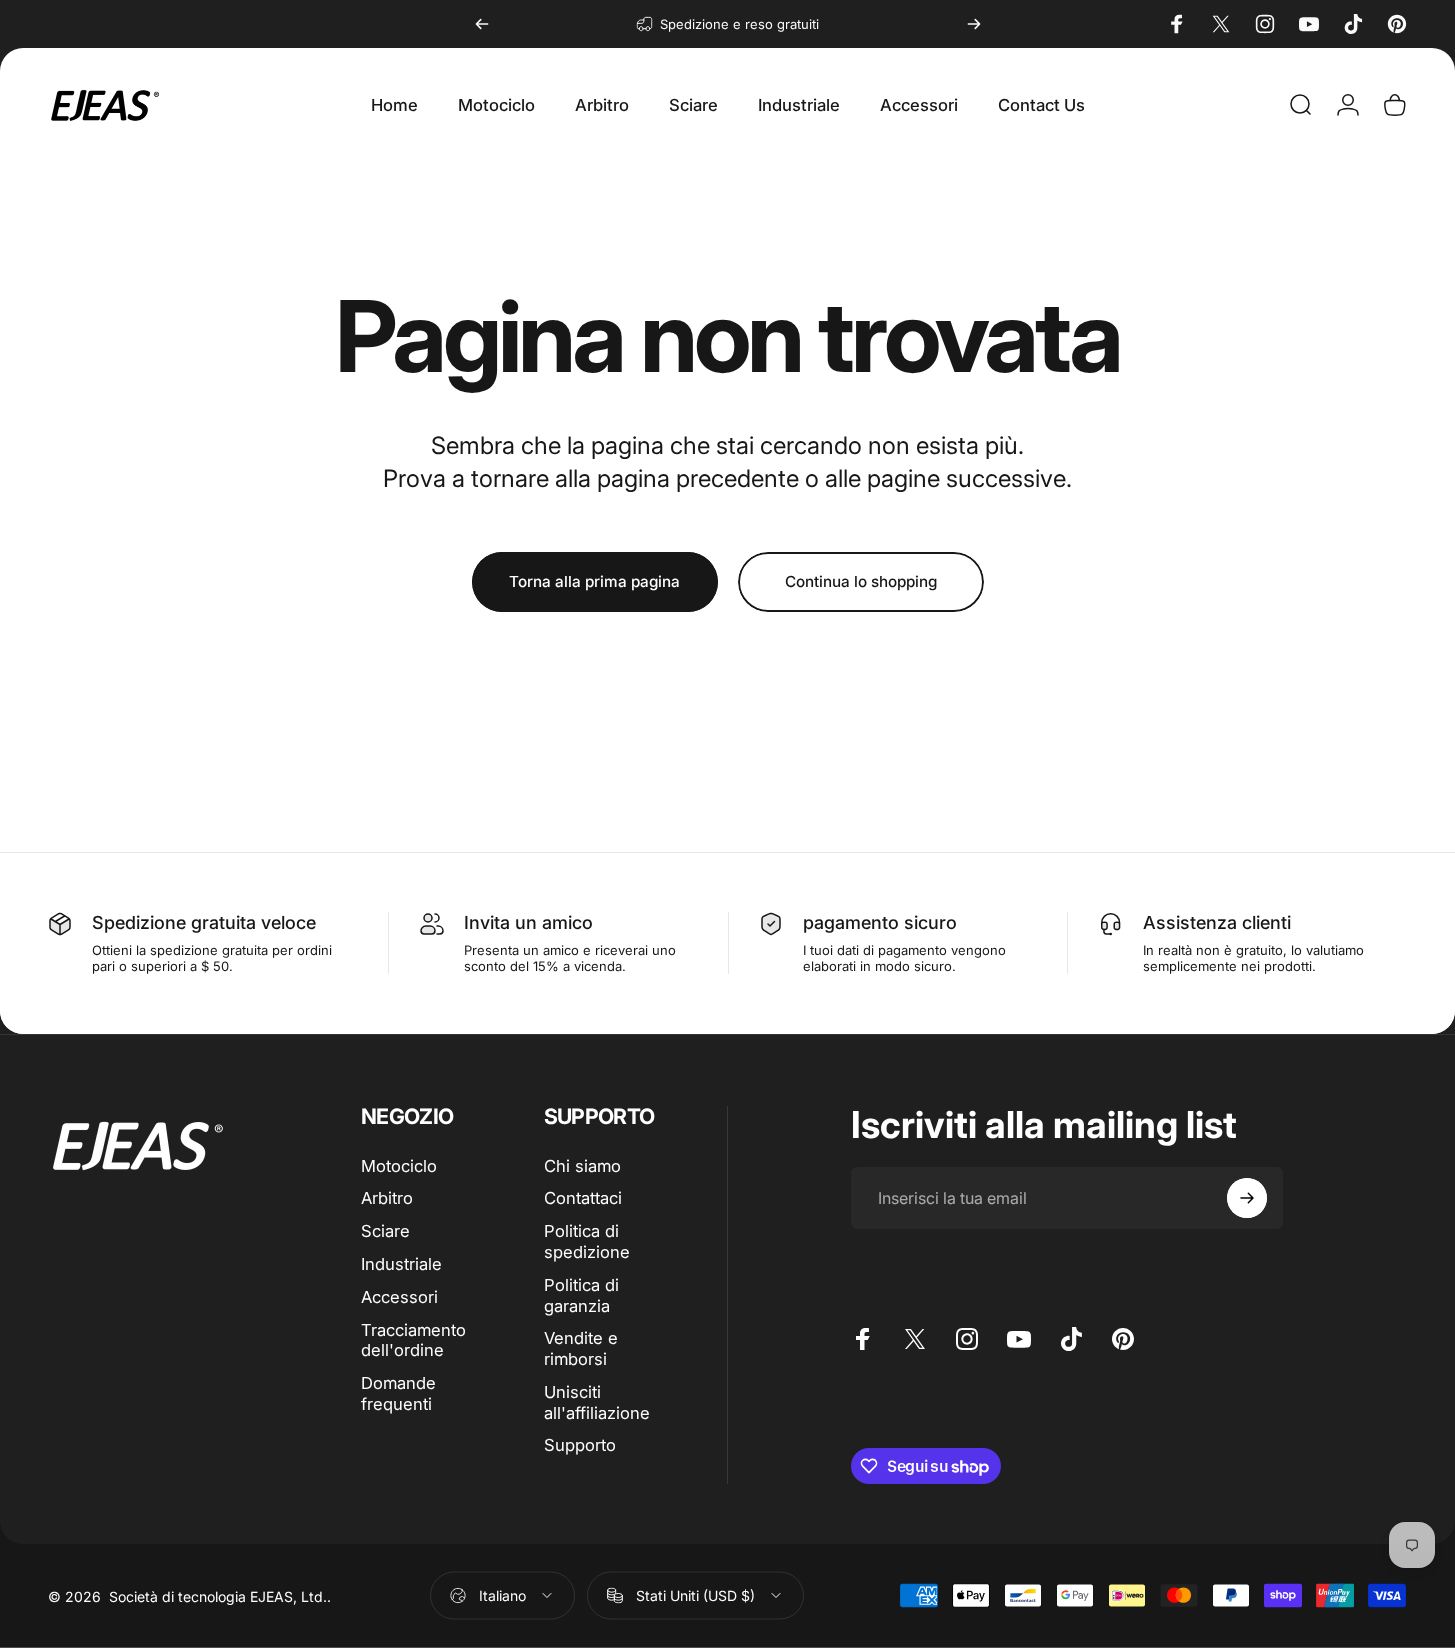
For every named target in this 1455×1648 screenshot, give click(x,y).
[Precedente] (482, 24)
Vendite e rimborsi (581, 1348)
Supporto (580, 1445)
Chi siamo (582, 1166)
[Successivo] (974, 24)
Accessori (399, 1297)
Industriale (401, 1264)
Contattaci (583, 1198)
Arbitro (387, 1198)
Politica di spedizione (587, 1241)
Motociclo (399, 1166)
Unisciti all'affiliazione (597, 1402)
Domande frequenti (398, 1393)
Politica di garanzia (581, 1295)
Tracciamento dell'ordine (413, 1340)
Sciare (385, 1231)
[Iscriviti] (1247, 1198)
